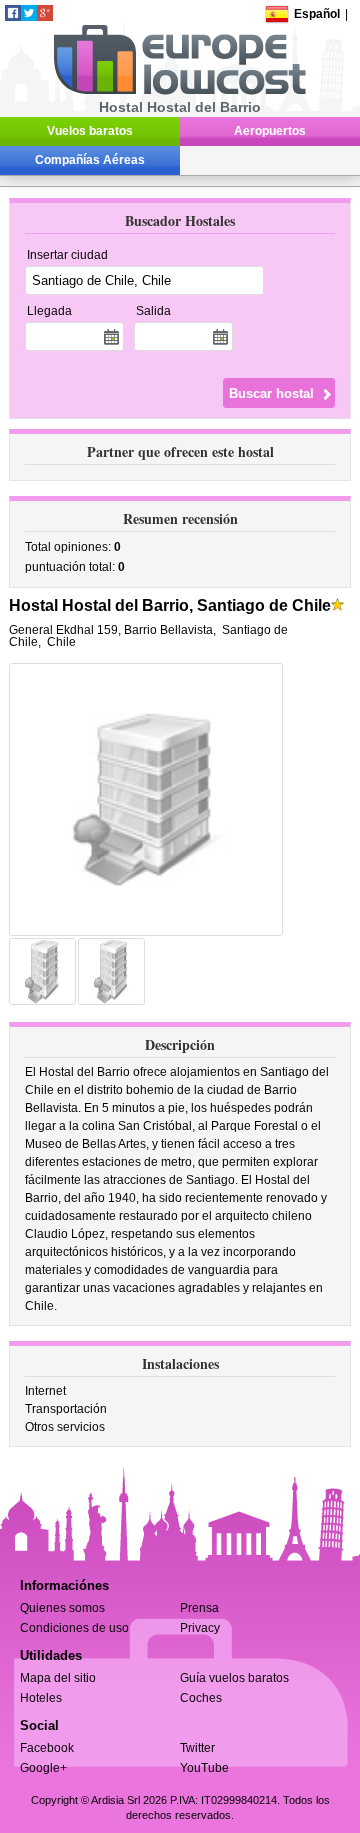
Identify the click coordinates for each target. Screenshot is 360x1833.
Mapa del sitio (58, 1678)
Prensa (199, 1608)
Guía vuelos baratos (234, 1678)
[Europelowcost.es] (179, 91)
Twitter (197, 1748)
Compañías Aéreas (90, 160)
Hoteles (41, 1698)
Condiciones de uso (74, 1628)
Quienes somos (62, 1608)
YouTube (204, 1768)
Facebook (47, 1748)
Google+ (43, 1768)
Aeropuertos (270, 131)
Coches (201, 1698)
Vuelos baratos (90, 131)
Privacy (200, 1628)
